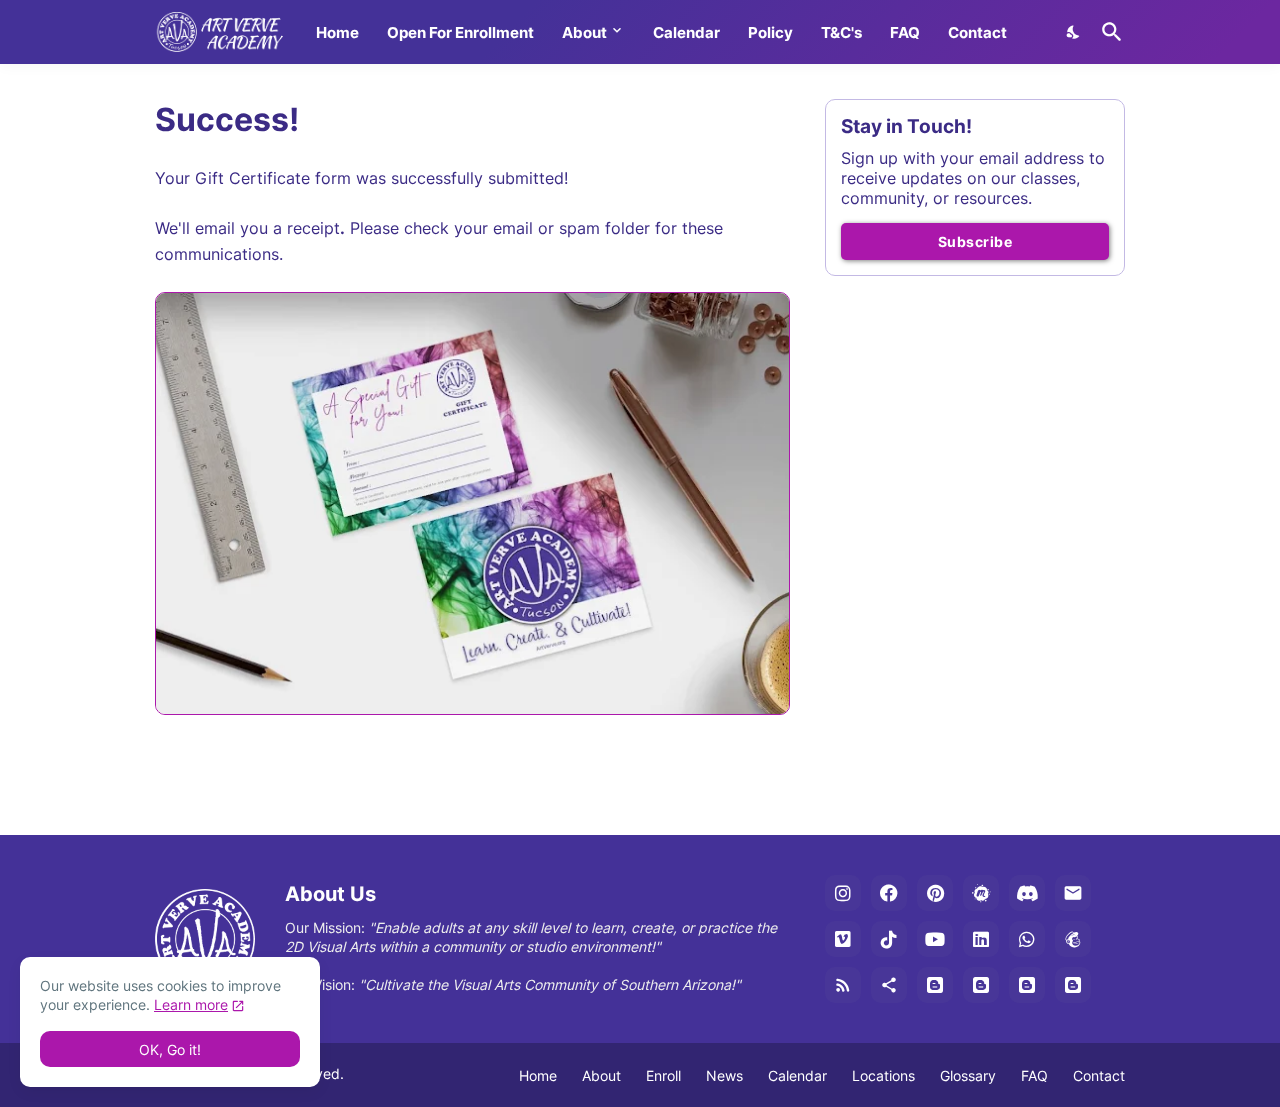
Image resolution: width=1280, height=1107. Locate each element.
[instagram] (843, 893)
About (584, 32)
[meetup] (981, 893)
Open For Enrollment (460, 32)
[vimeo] (843, 939)
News (724, 1075)
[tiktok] (889, 939)
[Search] (1108, 32)
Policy (770, 32)
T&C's (841, 32)
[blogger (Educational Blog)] (935, 985)
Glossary (968, 1075)
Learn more (191, 1004)
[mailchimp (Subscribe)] (1073, 939)
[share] (889, 985)
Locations (883, 1075)
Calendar (686, 32)
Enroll (663, 1075)
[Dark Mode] (1074, 32)
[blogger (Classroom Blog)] (981, 985)
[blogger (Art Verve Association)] (1027, 985)
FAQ (905, 32)
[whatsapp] (1027, 939)
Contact (977, 32)
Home (337, 32)
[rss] (843, 985)
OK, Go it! (170, 1049)
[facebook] (889, 893)
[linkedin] (981, 939)
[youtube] (935, 939)
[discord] (1027, 893)
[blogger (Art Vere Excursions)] (1073, 985)
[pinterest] (935, 893)
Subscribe (975, 241)
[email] (1073, 893)
